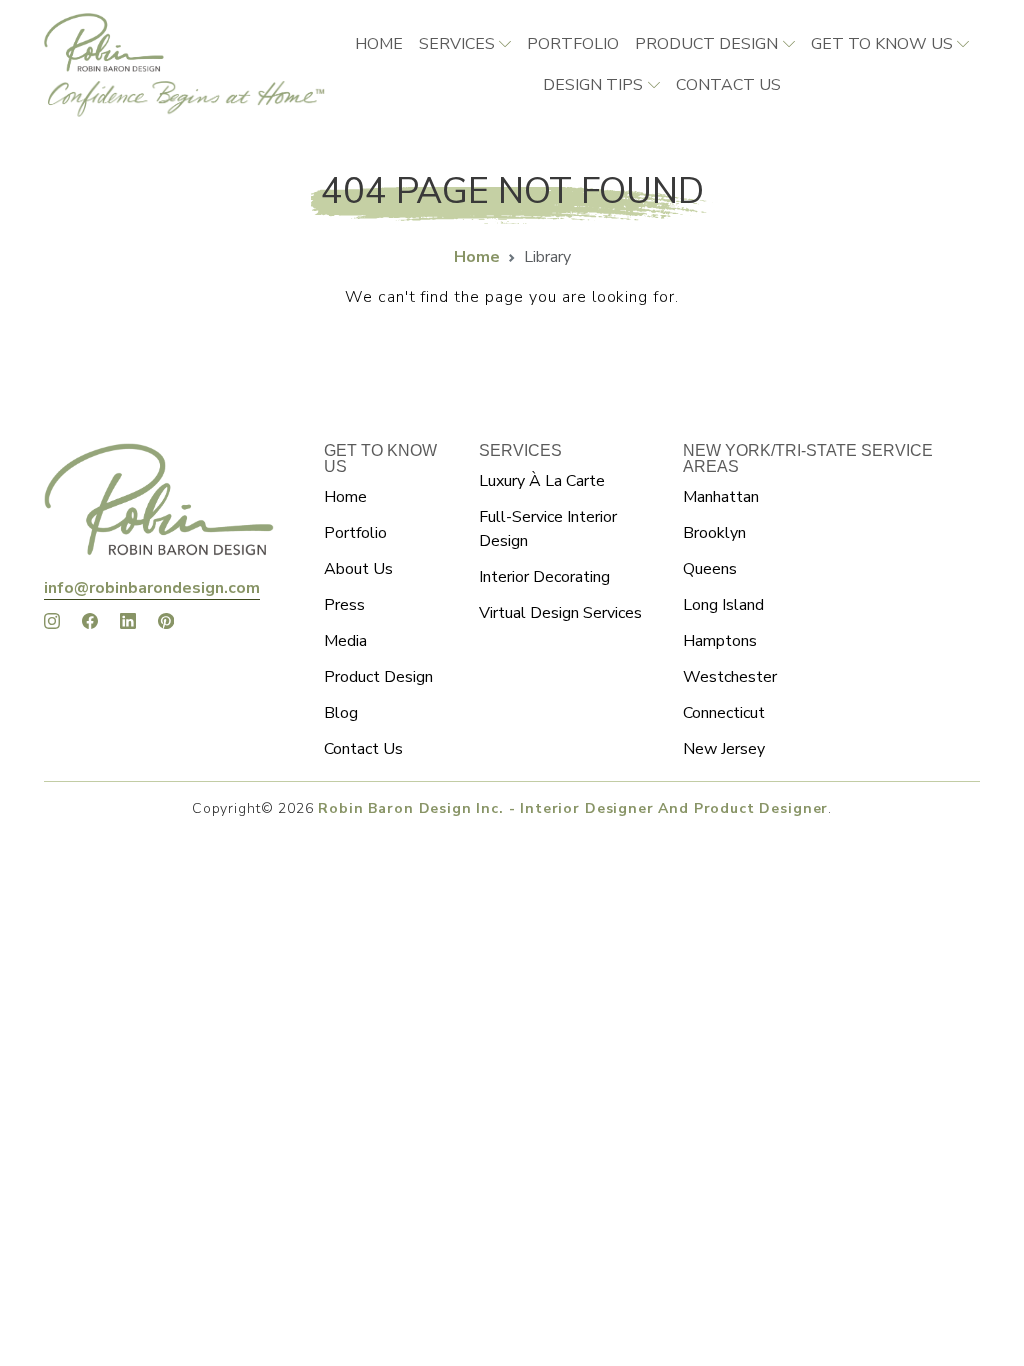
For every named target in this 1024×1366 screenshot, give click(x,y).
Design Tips (593, 85)
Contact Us (363, 749)
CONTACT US (728, 85)
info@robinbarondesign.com (152, 588)
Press (344, 605)
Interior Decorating (544, 577)
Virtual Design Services (560, 613)
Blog (341, 713)
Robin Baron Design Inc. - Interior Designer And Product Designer (573, 808)
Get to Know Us (882, 44)
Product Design (706, 44)
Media (345, 641)
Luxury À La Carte (542, 481)
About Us (358, 569)
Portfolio (573, 44)
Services (457, 44)
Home (379, 44)
